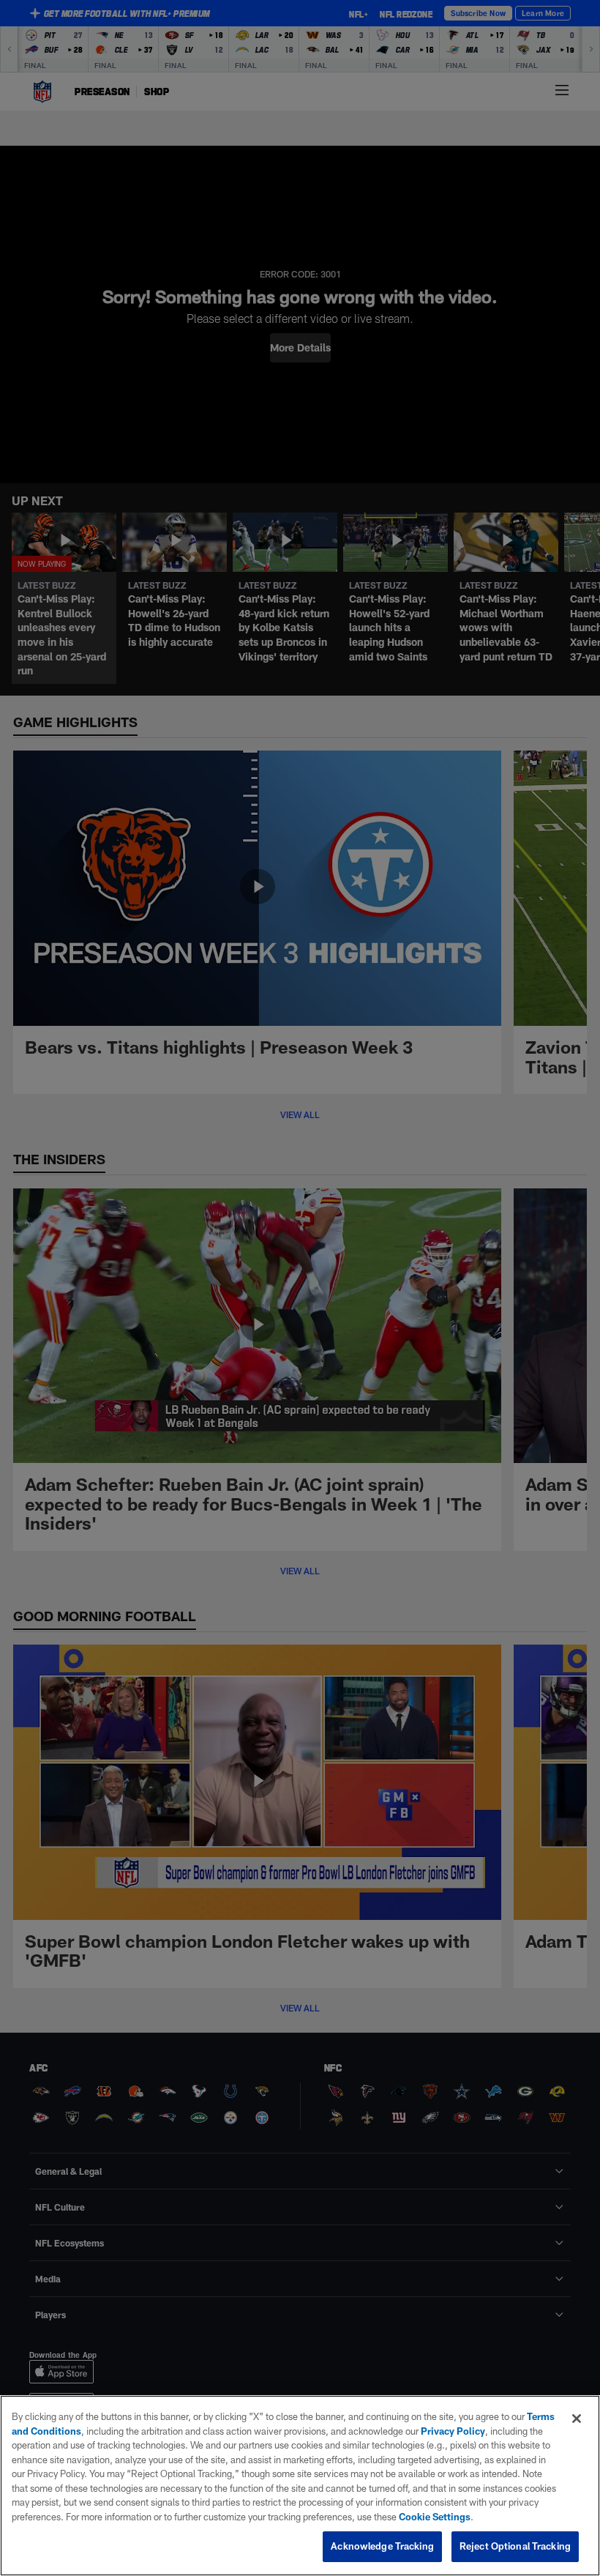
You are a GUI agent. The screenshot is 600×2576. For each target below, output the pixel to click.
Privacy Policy (453, 2431)
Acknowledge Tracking (382, 2546)
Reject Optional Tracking (515, 2546)
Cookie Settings (435, 2517)
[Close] (577, 2419)
